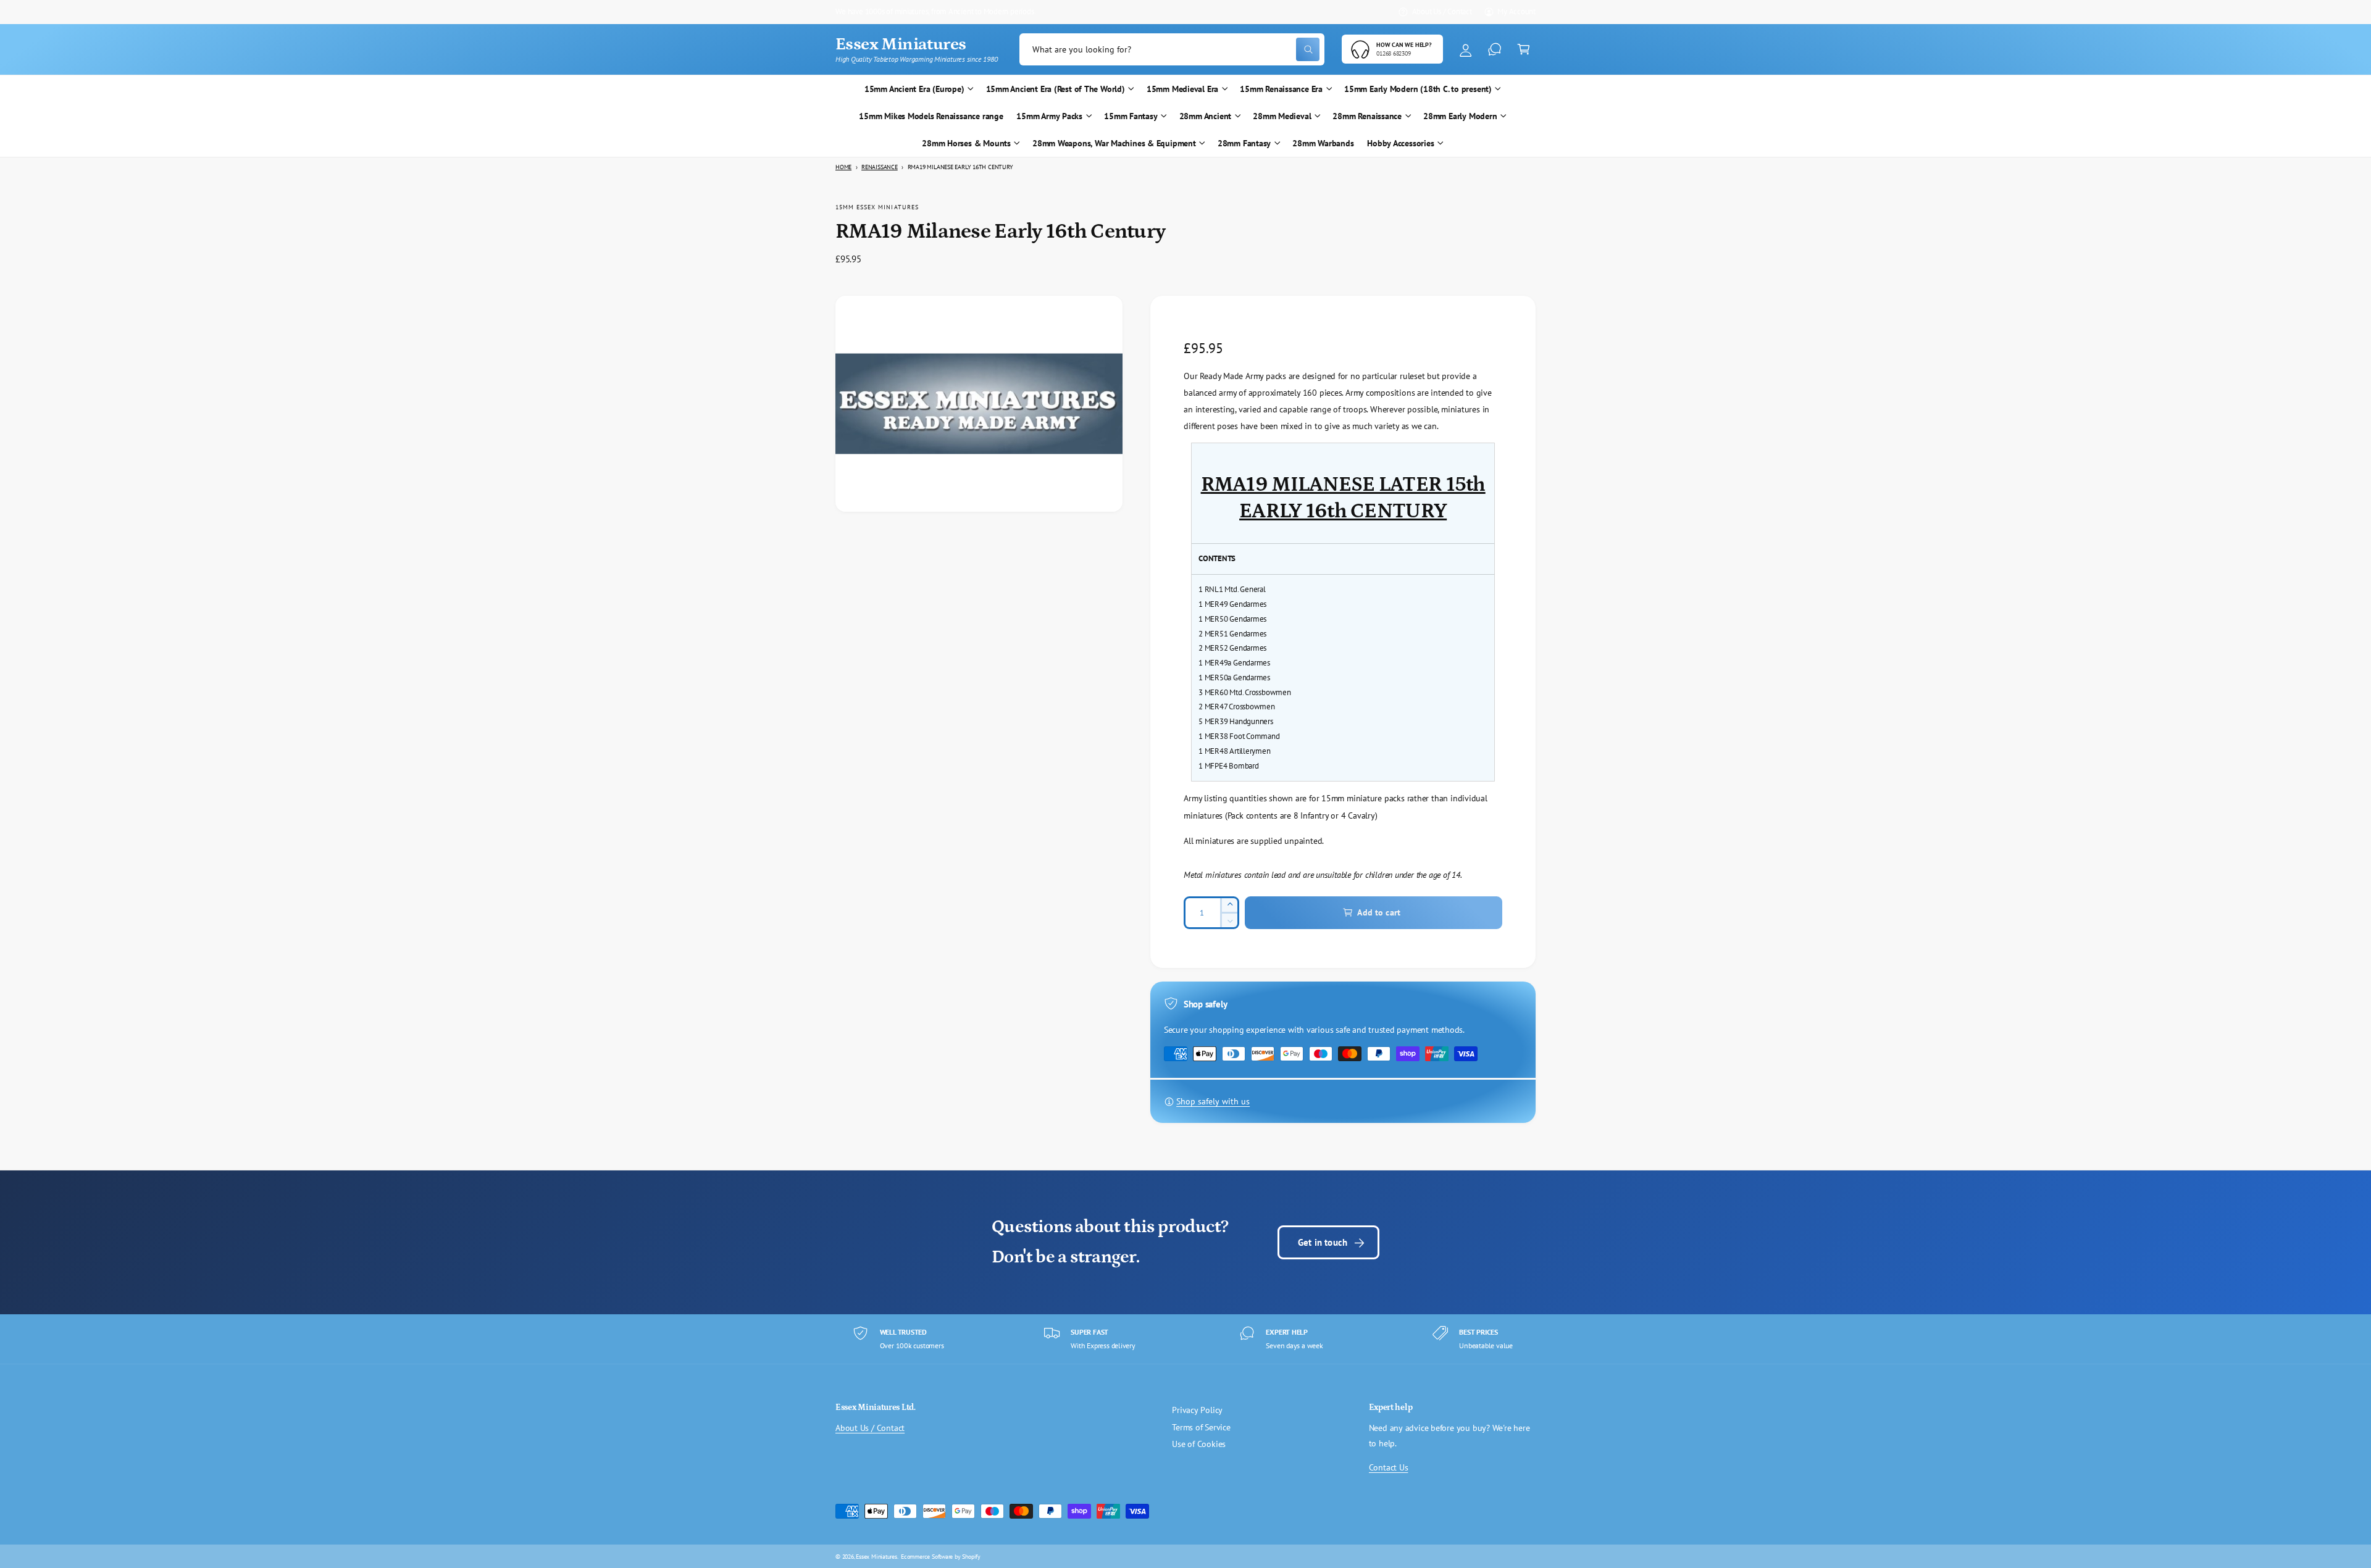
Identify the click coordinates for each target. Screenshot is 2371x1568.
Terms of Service (1201, 1427)
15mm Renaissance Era (1281, 89)
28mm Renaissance (1367, 116)
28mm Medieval (1282, 116)
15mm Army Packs (1049, 116)
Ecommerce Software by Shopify (941, 1556)
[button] (1524, 50)
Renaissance (880, 167)
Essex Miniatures (876, 1556)
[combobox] (1172, 50)
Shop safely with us (1213, 1101)
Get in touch (1323, 1242)
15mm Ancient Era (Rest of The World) (1056, 89)
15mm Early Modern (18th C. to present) (1418, 89)
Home (843, 167)
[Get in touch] (1495, 50)
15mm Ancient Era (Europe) (914, 89)
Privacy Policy (1197, 1410)
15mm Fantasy (1131, 116)
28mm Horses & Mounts (966, 143)
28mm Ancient (1205, 116)
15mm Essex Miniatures (877, 207)
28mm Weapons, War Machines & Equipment (1114, 143)
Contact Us (1389, 1467)
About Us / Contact (1442, 11)
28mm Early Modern (1460, 116)
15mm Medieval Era (1182, 89)
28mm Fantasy (1244, 143)
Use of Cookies (1199, 1444)
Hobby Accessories (1400, 143)
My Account (1516, 11)
